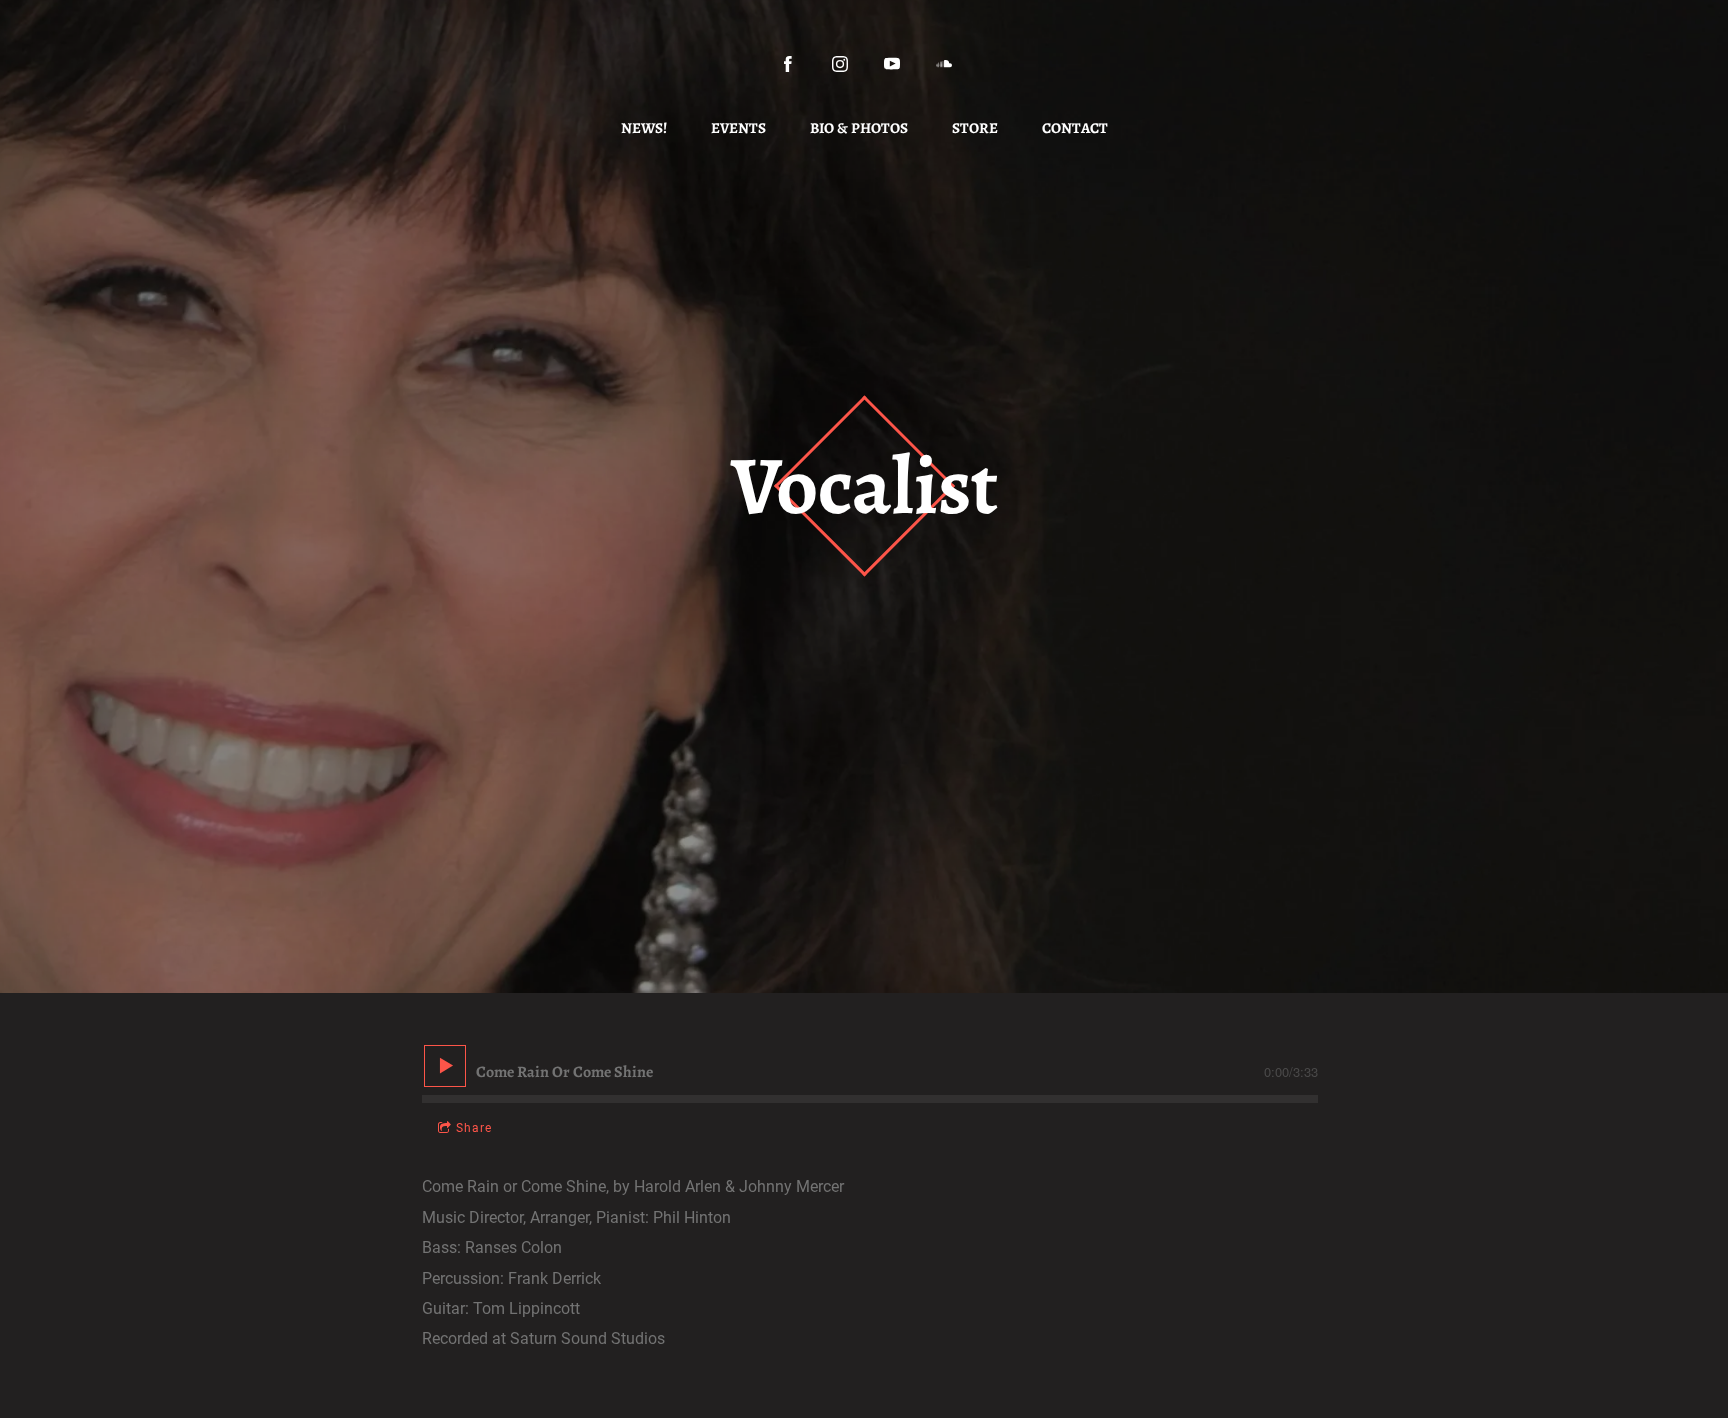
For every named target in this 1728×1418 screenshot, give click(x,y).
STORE (975, 128)
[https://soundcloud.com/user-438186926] (944, 64)
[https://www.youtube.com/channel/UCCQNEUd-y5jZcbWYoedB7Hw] (892, 64)
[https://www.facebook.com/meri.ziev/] (788, 64)
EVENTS (738, 128)
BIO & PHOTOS (859, 128)
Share (474, 1128)
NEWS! (644, 128)
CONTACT (1075, 128)
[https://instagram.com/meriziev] (840, 64)
